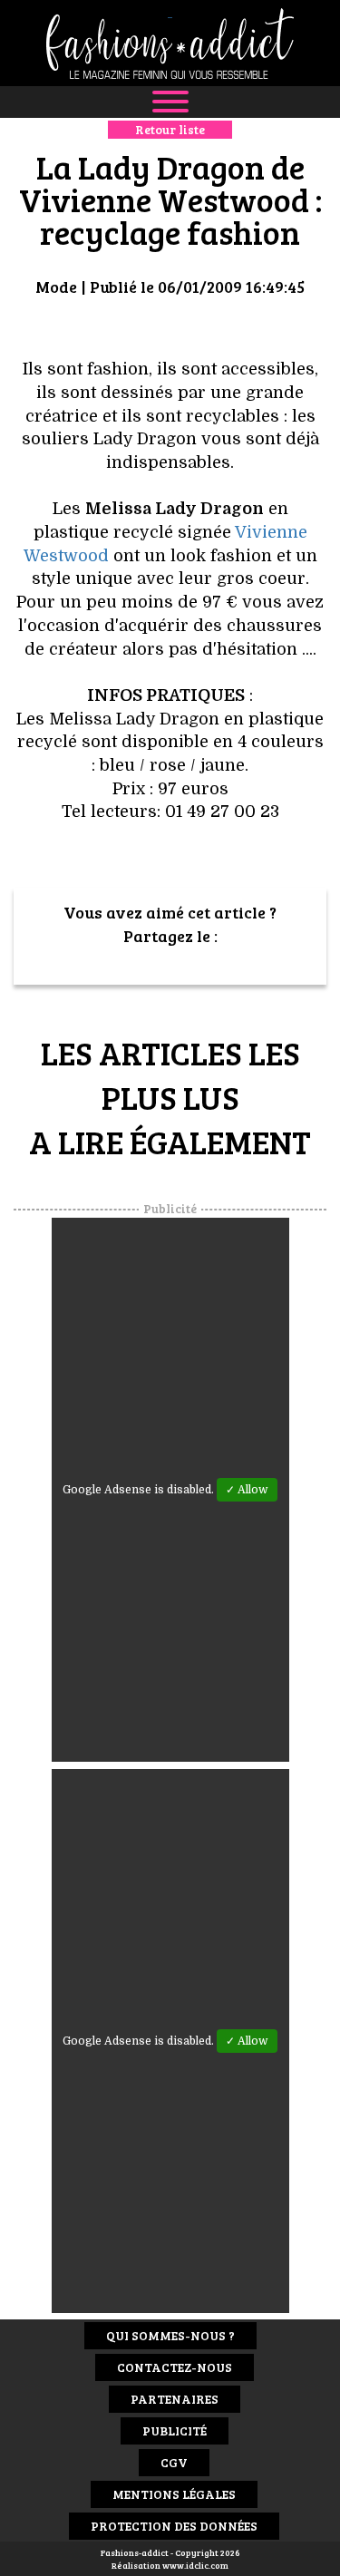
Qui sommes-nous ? (170, 2335)
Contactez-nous (175, 2367)
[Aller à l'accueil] (170, 43)
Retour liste (170, 129)
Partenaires (175, 2399)
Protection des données (174, 2526)
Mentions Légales (174, 2494)
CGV (174, 2462)
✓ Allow (247, 1490)
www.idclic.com (195, 2565)
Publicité (175, 2430)
